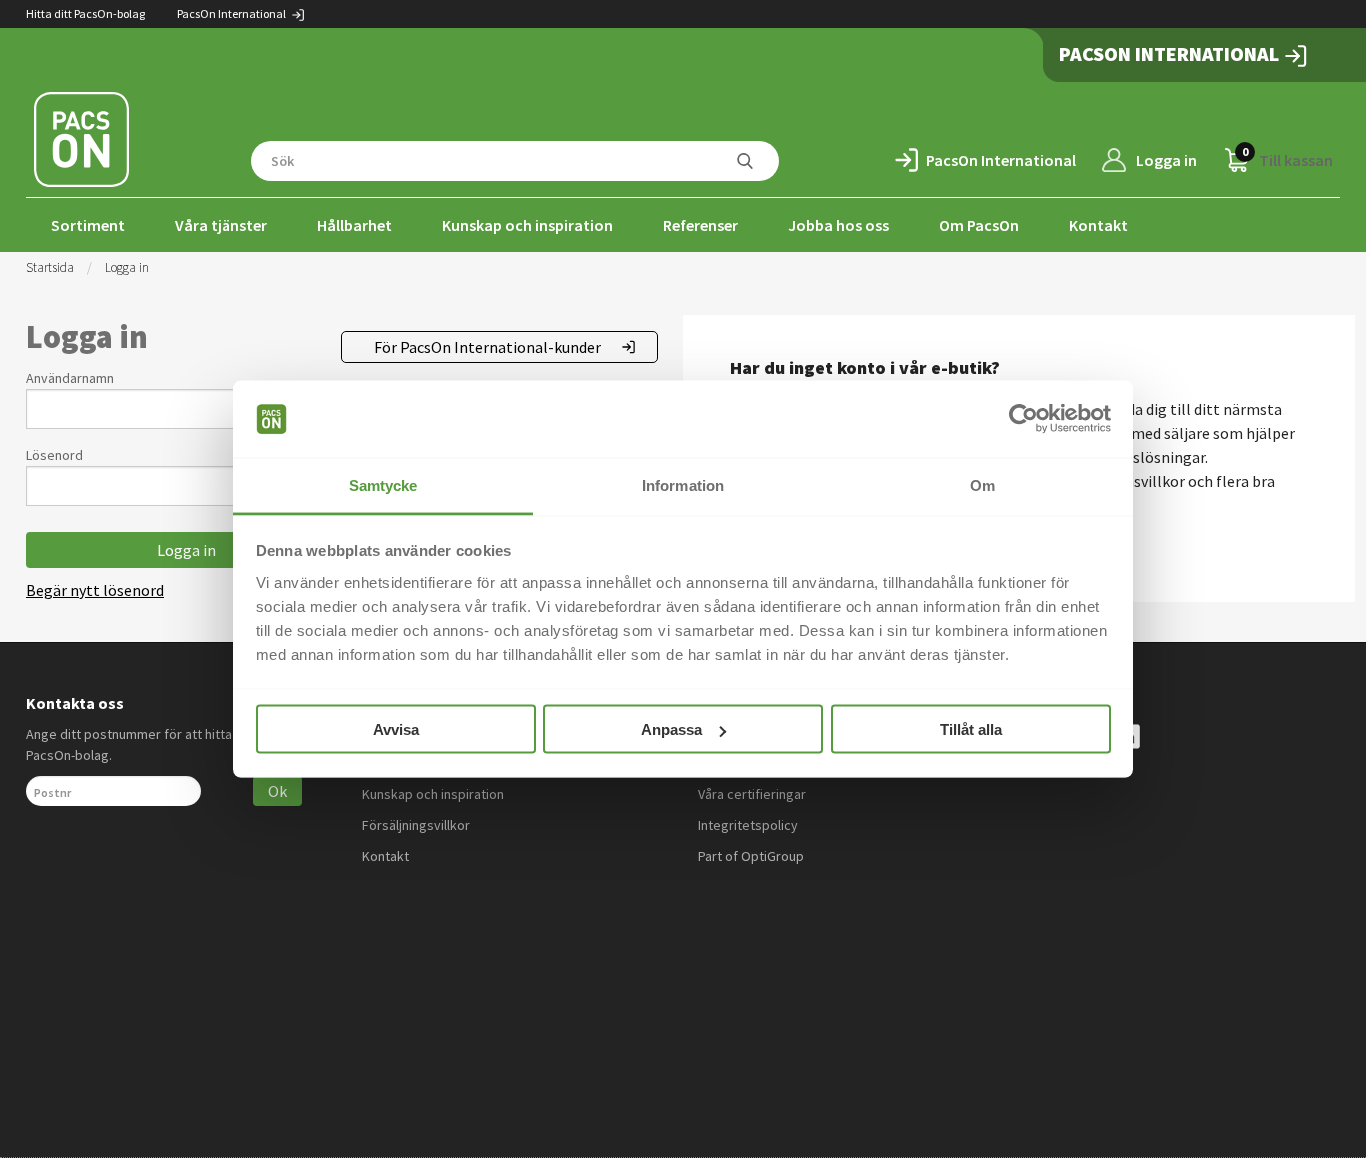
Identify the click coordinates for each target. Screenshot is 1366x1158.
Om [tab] (982, 484)
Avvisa (396, 729)
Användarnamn (70, 378)
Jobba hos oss (838, 225)
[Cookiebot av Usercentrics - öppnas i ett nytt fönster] (1023, 419)
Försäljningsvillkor (416, 825)
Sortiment (88, 225)
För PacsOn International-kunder (487, 347)
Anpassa (671, 729)
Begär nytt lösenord (95, 590)
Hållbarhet (354, 225)
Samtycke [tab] (383, 484)
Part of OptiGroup (751, 856)
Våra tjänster (221, 225)
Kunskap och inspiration (527, 225)
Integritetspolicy (748, 825)
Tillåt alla (971, 729)
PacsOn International (232, 13)
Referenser (700, 225)
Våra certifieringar (752, 794)
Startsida (50, 267)
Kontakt (1098, 225)
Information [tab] (683, 484)
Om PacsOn (979, 225)
